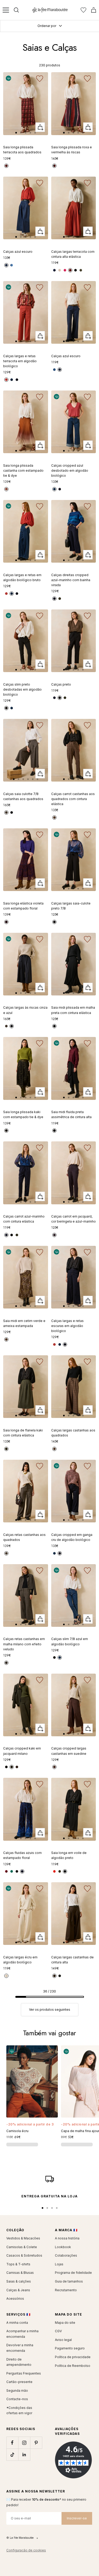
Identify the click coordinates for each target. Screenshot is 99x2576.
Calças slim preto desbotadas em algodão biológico (22, 689)
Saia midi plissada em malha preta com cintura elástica (73, 1010)
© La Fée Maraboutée (20, 2538)
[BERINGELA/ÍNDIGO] (54, 1235)
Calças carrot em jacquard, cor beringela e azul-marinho (74, 1219)
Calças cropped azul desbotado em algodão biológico (70, 470)
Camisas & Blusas (20, 2273)
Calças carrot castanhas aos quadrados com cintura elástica (73, 799)
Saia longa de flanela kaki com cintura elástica (23, 1433)
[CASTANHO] (6, 812)
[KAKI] (81, 270)
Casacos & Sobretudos (24, 2255)
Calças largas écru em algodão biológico (20, 1960)
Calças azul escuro (18, 252)
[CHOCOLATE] (6, 489)
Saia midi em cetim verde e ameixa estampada (24, 1323)
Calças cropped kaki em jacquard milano (22, 1751)
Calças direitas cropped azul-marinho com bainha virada (71, 580)
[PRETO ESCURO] (6, 708)
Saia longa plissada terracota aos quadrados (22, 150)
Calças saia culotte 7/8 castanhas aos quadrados (23, 796)
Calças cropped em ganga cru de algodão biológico (72, 1537)
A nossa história (67, 2238)
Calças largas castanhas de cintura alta (72, 1960)
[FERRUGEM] (54, 818)
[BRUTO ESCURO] (17, 380)
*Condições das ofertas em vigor (19, 2410)
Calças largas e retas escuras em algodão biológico (67, 1326)
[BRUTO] (12, 380)
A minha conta (17, 2323)
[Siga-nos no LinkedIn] (24, 2455)
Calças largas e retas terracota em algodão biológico (20, 361)
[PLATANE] (60, 1871)
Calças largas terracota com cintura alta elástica (73, 254)
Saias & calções (19, 2281)
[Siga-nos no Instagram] (24, 2443)
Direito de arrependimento (19, 2362)
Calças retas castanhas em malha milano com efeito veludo (24, 1644)
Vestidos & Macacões (23, 2238)
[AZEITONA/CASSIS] (6, 1339)
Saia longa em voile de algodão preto (69, 1855)
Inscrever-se (77, 2518)
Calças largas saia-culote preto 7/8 (71, 906)
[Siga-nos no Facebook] (12, 2443)
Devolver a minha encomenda (20, 2348)
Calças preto (61, 684)
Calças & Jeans (18, 2290)
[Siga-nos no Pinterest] (36, 2443)
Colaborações (66, 2255)
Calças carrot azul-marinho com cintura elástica (24, 1219)
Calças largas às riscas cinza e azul (25, 1010)
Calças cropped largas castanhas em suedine (69, 1751)
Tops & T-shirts (18, 2264)
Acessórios (15, 2299)
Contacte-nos (17, 2399)
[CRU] (6, 1976)
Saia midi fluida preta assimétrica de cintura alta (71, 1114)
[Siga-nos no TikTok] (12, 2455)
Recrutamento (66, 2290)
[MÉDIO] (12, 265)
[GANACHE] (54, 1767)
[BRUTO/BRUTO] (6, 265)
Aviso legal (63, 2340)
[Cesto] (94, 10)
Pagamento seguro (70, 2348)
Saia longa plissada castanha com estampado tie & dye (23, 470)
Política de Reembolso (73, 2366)
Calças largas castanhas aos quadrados (73, 1433)
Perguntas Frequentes (24, 2373)
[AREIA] (60, 270)
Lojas (59, 2264)
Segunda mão (17, 2391)
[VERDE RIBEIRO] (12, 1871)
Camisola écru (17, 2131)
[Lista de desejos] (83, 10)
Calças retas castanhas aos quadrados (24, 1537)
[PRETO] (76, 270)
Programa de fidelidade (73, 2273)
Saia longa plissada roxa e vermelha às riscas (72, 150)
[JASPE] (54, 1871)
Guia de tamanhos (69, 2281)
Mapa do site (65, 2323)
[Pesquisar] (16, 10)
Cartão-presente (19, 2382)
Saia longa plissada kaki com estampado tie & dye (23, 1114)
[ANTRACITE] (12, 812)
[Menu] (6, 10)
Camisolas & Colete (22, 2247)
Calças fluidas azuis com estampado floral (22, 1855)
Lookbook (63, 2247)
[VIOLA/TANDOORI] (6, 922)
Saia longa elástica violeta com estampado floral (23, 906)
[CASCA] (6, 1663)
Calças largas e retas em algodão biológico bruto (22, 577)
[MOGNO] (6, 1871)
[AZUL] (22, 1871)
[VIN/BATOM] (54, 166)
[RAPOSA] (6, 166)
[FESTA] (65, 270)
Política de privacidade (73, 2357)
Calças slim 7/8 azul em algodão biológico (70, 1641)
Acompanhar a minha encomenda (22, 2334)
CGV (58, 2331)
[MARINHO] (54, 270)
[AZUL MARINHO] (54, 599)
